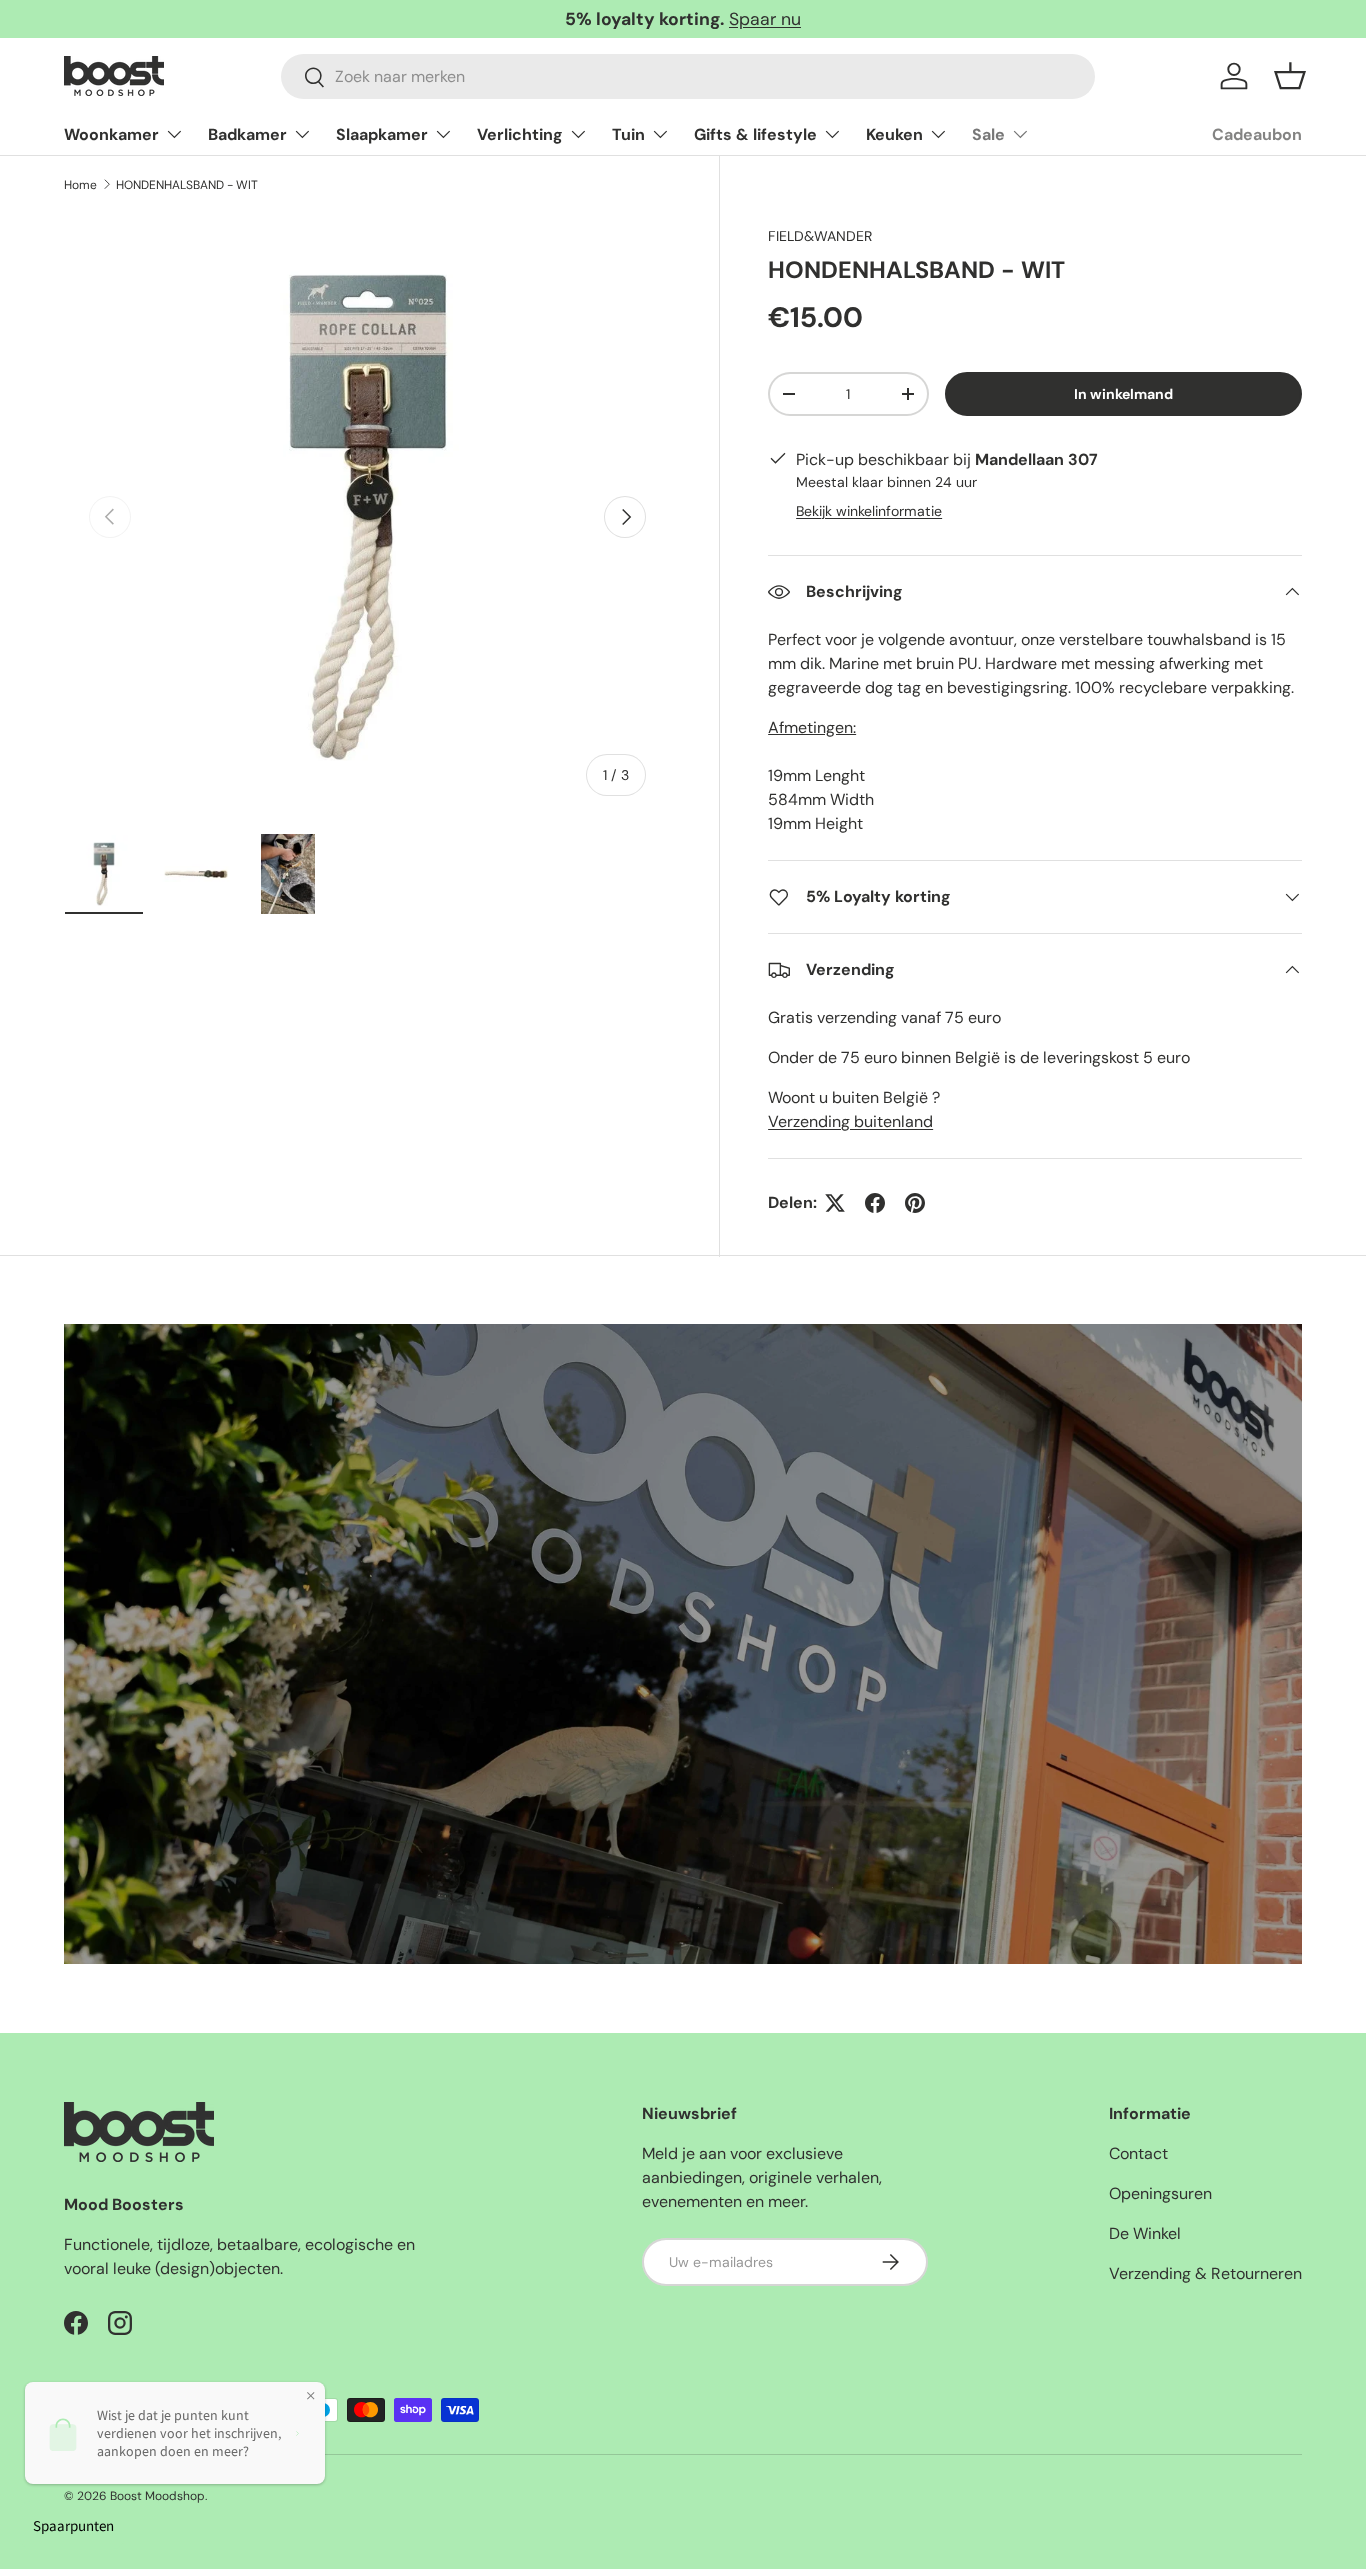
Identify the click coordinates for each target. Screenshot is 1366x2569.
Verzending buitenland (850, 1121)
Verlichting (520, 134)
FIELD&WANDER (820, 236)
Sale (988, 134)
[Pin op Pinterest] (915, 1203)
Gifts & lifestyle (755, 134)
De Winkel (1145, 2233)
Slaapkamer (382, 134)
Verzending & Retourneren (1205, 2273)
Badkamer (247, 134)
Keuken (894, 134)
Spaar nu (765, 19)
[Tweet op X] (835, 1203)
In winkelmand (1123, 394)
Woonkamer (111, 134)
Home (80, 185)
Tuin (628, 134)
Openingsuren (1160, 2193)
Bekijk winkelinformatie (869, 511)
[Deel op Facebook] (875, 1203)
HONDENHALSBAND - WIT (187, 185)
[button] (1290, 76)
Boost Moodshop (157, 2496)
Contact (1138, 2153)
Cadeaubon (1257, 134)
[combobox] (688, 76)
